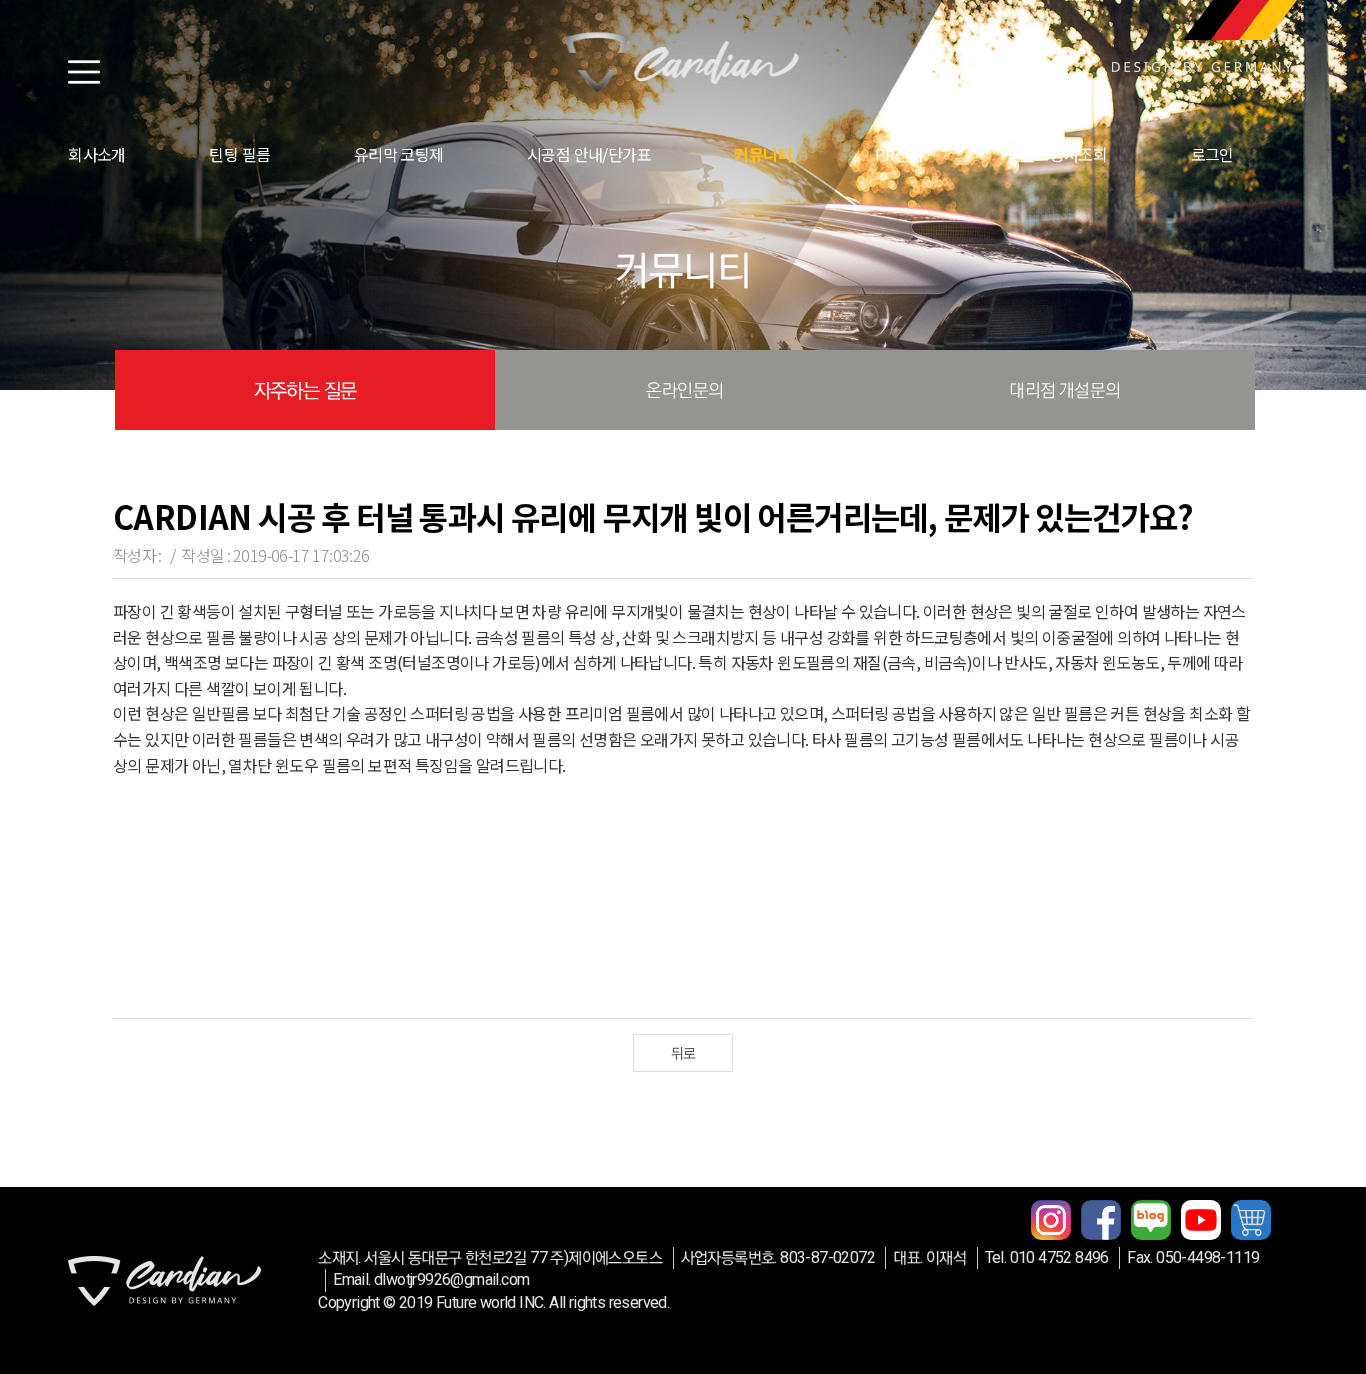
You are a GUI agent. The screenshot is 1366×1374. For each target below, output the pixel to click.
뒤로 (683, 1052)
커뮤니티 (763, 154)
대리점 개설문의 (1064, 389)
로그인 (1212, 154)
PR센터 (899, 154)
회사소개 (97, 154)
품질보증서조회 (1056, 154)
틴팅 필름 (239, 154)
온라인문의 (684, 389)
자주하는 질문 (305, 390)
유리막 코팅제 (399, 154)
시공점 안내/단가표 (589, 154)
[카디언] (682, 62)
